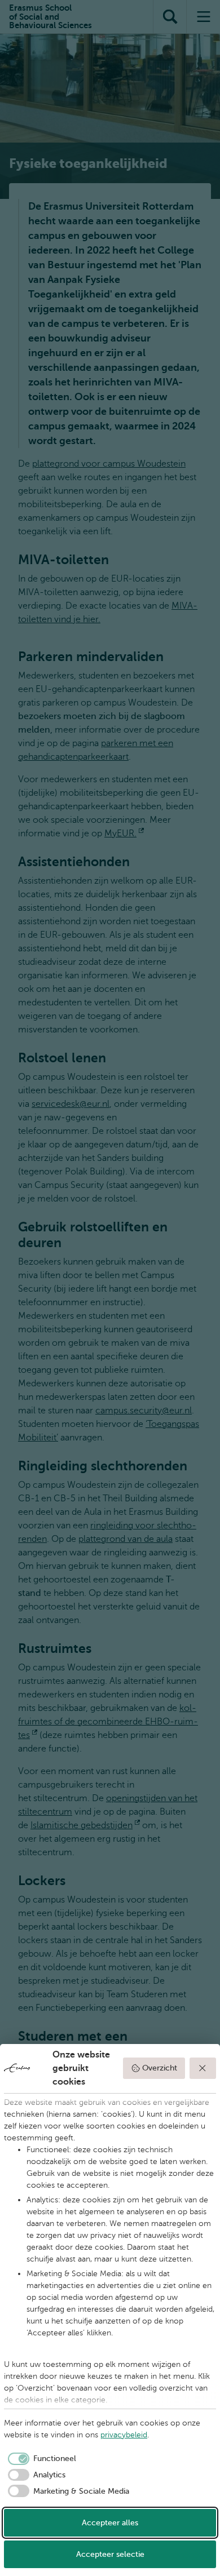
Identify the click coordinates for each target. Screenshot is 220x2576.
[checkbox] (40, 2459)
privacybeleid (124, 2435)
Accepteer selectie (110, 2554)
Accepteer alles (110, 2523)
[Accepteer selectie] (203, 2068)
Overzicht (160, 2068)
